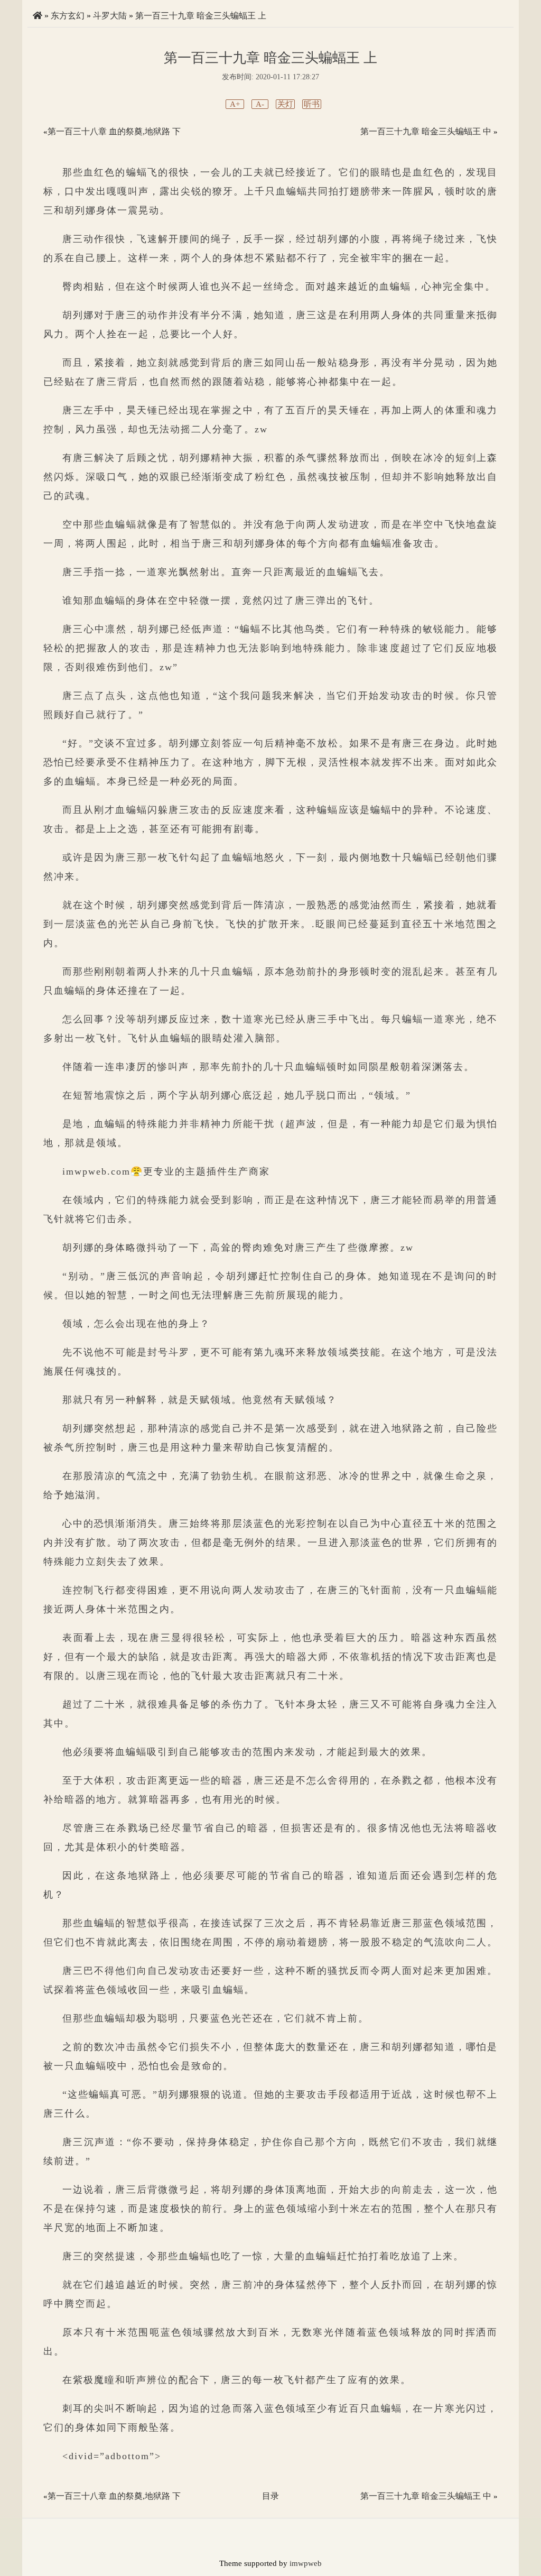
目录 (270, 2496)
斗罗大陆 (110, 16)
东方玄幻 (68, 16)
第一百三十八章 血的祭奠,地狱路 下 (114, 131)
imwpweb (306, 2563)
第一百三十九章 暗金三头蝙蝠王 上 (201, 16)
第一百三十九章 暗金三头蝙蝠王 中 (426, 131)
